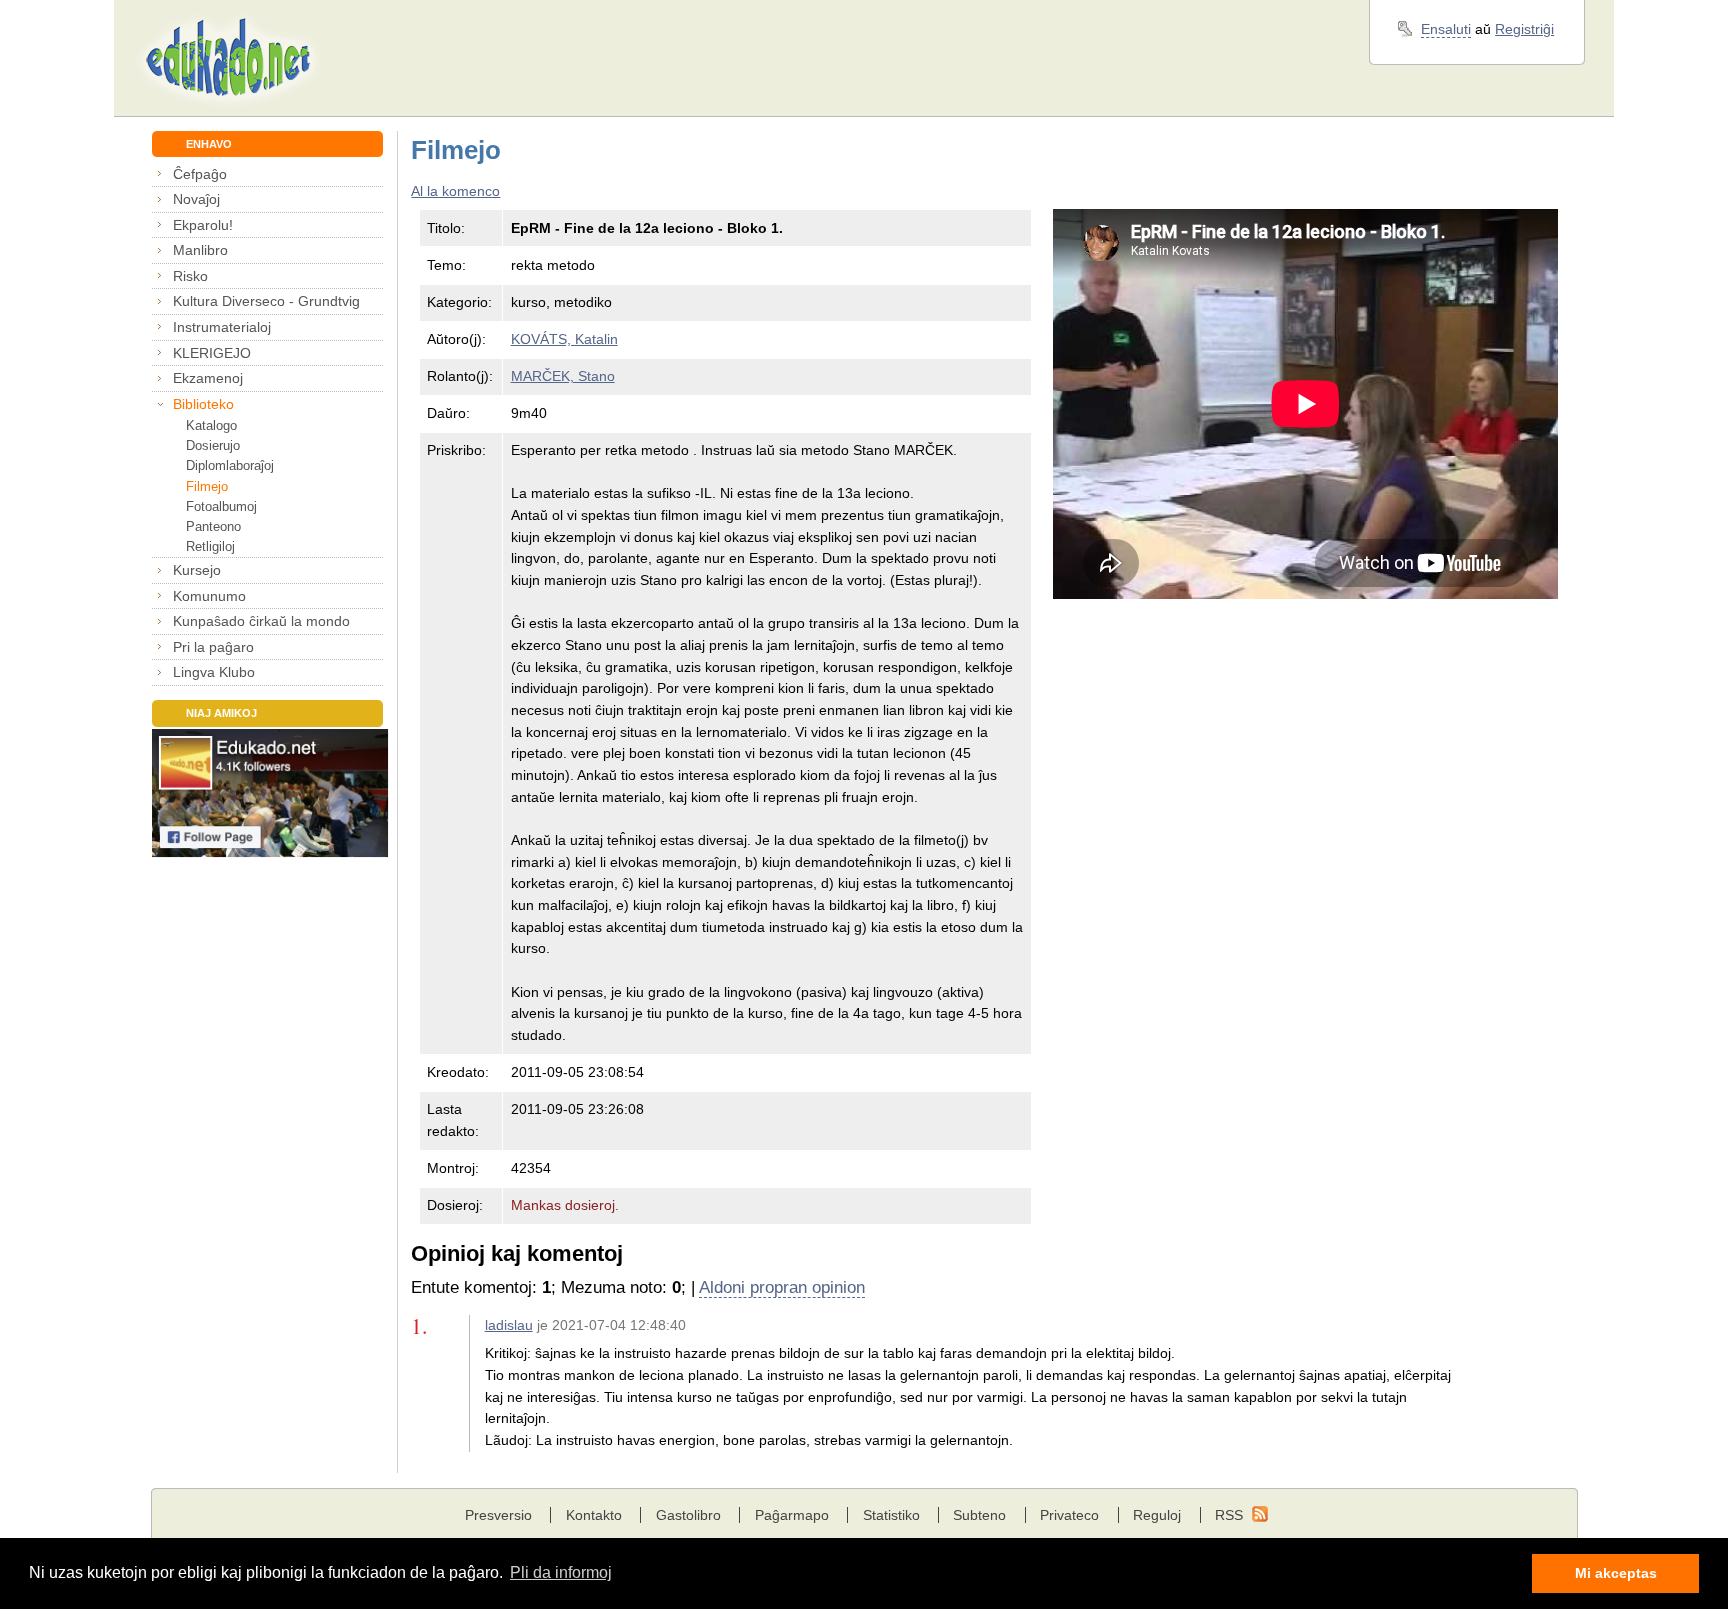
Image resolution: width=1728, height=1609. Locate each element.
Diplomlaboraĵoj (230, 465)
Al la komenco (455, 191)
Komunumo (209, 596)
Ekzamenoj (208, 378)
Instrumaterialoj (222, 327)
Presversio (498, 1515)
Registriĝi (1524, 29)
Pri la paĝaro (213, 647)
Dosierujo (213, 445)
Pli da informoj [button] (561, 1572)
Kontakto (594, 1515)
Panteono (213, 526)
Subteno (979, 1515)
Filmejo (207, 486)
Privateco (1069, 1515)
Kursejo (197, 570)
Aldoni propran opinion (782, 1287)
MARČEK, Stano (563, 376)
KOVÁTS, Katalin (564, 339)
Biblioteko (203, 404)
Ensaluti (1446, 29)
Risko (190, 276)
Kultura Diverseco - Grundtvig (266, 301)
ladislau (509, 1325)
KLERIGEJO (212, 353)
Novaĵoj (196, 199)
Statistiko (891, 1515)
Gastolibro (688, 1515)
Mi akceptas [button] (1616, 1573)
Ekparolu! (203, 225)
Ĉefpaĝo (200, 174)
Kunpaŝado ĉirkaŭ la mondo (261, 621)
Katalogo (211, 425)
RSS (1229, 1515)
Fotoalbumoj (221, 506)
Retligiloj (210, 546)
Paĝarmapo (792, 1515)
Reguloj (1157, 1515)
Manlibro (200, 250)
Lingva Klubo (214, 672)
